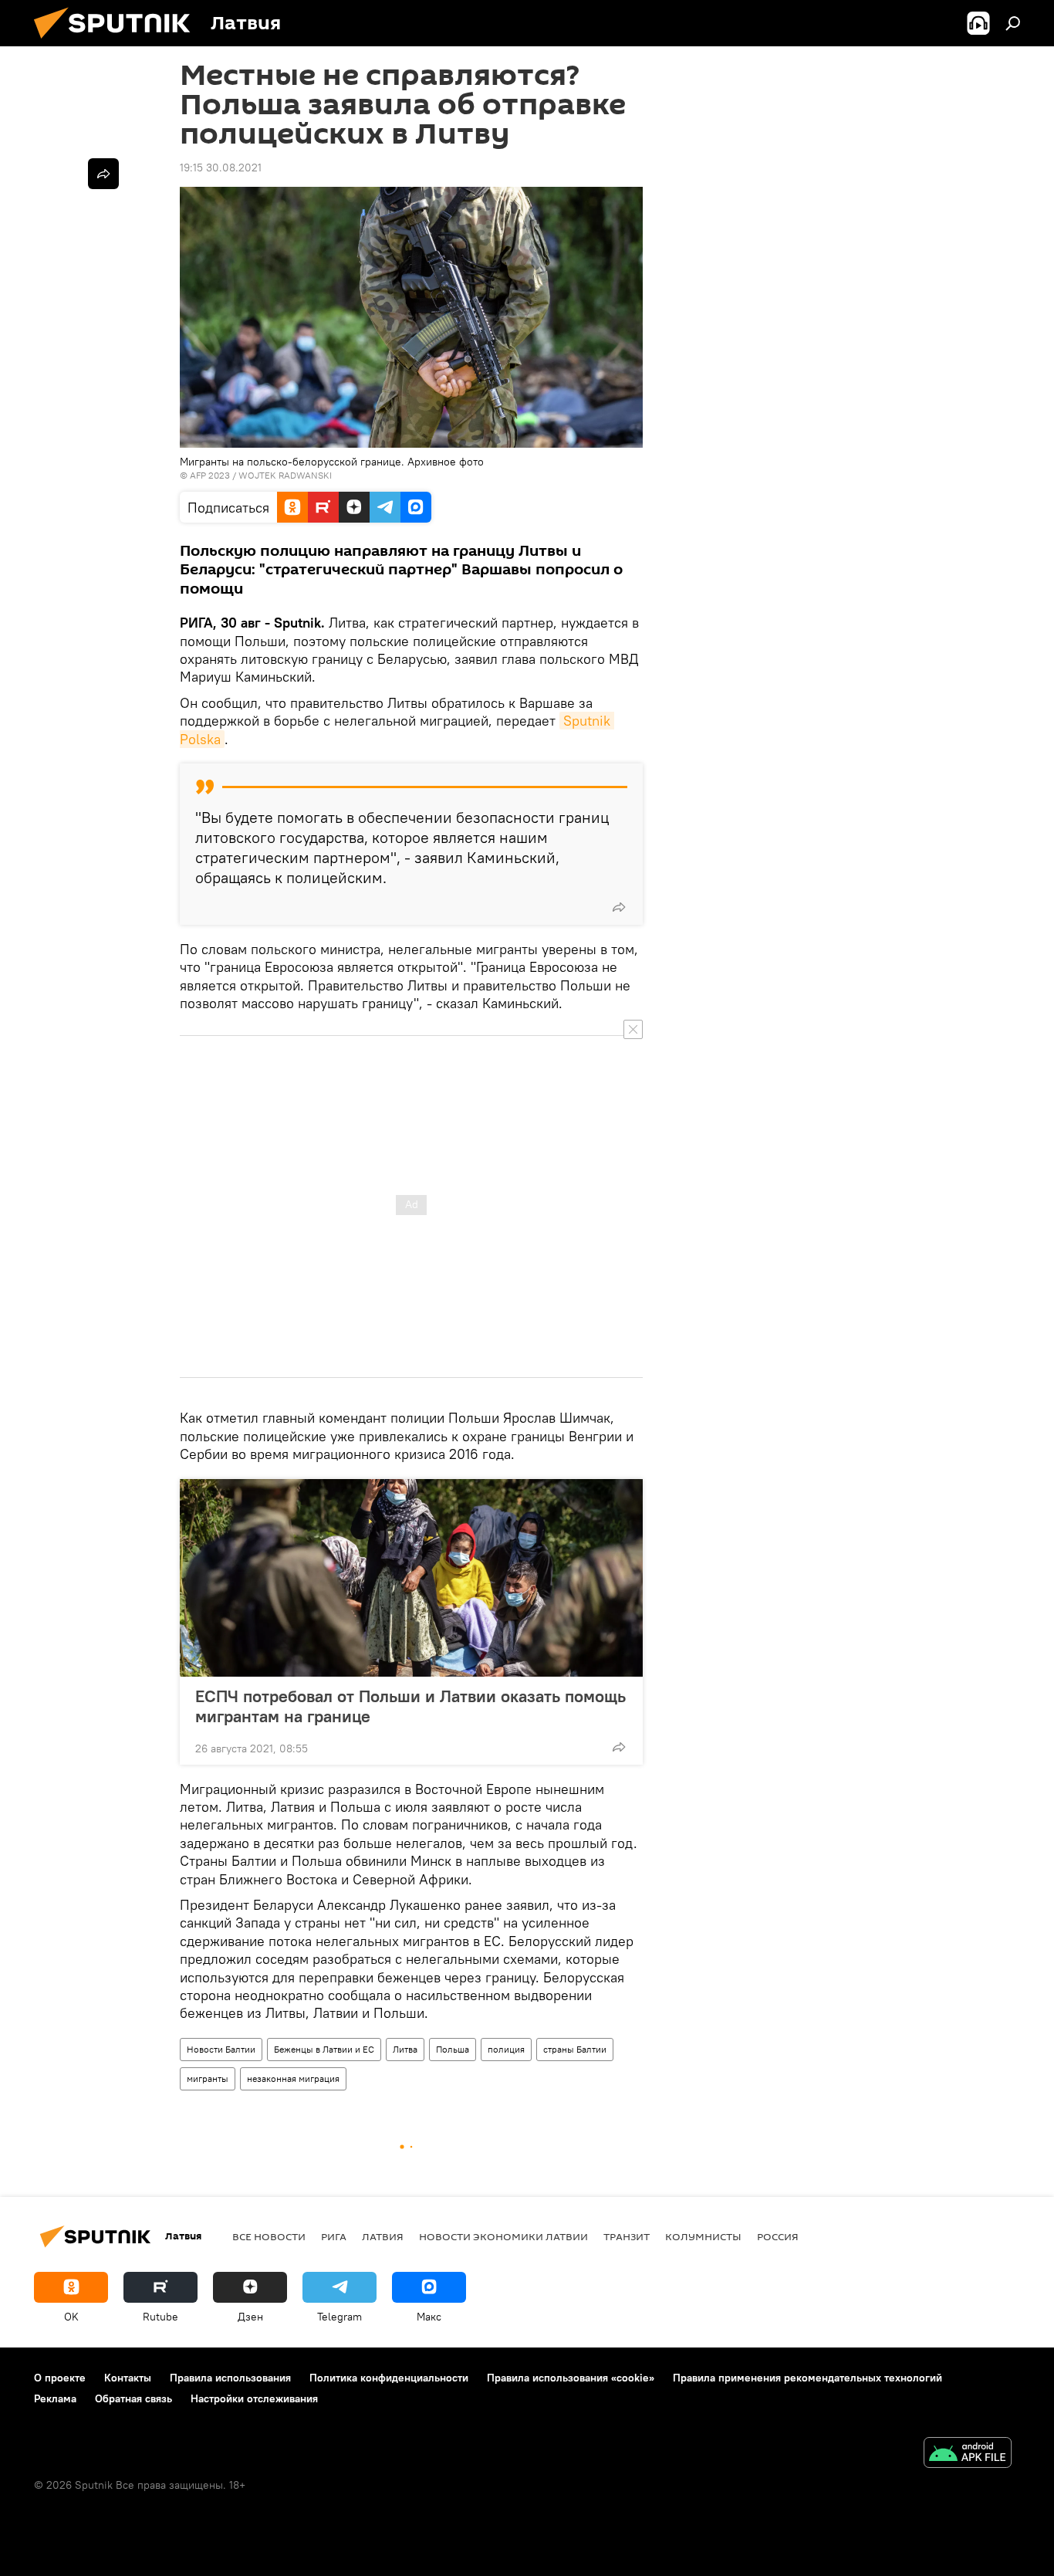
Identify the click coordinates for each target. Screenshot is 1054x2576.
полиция (506, 2049)
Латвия (383, 2236)
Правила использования (230, 2378)
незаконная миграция (293, 2078)
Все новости (269, 2236)
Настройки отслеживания (254, 2398)
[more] (619, 907)
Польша (453, 2049)
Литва (405, 2049)
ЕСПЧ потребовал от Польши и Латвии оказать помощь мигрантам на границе (410, 1706)
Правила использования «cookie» (571, 2378)
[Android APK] (968, 2454)
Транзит (627, 2236)
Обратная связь (133, 2398)
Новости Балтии (221, 2049)
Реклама (55, 2398)
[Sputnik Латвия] (118, 42)
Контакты (128, 2378)
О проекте (60, 2378)
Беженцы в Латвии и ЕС (324, 2049)
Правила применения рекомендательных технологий (807, 2378)
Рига (334, 2236)
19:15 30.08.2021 (221, 168)
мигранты (208, 2078)
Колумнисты (703, 2236)
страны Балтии (575, 2049)
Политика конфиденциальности (389, 2378)
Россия (778, 2236)
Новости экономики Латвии (503, 2236)
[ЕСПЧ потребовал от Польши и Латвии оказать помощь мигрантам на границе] (411, 1578)
